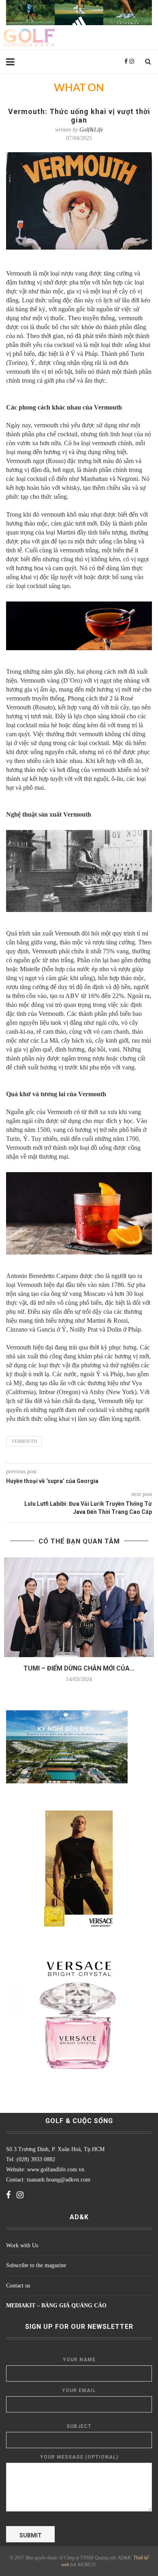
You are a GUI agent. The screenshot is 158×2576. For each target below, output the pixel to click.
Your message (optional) (79, 2457)
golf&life (91, 130)
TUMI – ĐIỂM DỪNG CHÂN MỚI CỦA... (79, 1668)
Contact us (18, 2286)
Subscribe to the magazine (36, 2265)
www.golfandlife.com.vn (55, 2170)
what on (79, 88)
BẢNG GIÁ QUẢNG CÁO (74, 2305)
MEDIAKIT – (24, 2305)
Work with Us (22, 2245)
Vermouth (24, 1441)
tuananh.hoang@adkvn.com (59, 2180)
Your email (79, 2391)
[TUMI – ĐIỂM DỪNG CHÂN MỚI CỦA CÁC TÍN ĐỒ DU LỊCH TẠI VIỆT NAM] (79, 1607)
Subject (79, 2426)
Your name (79, 2360)
